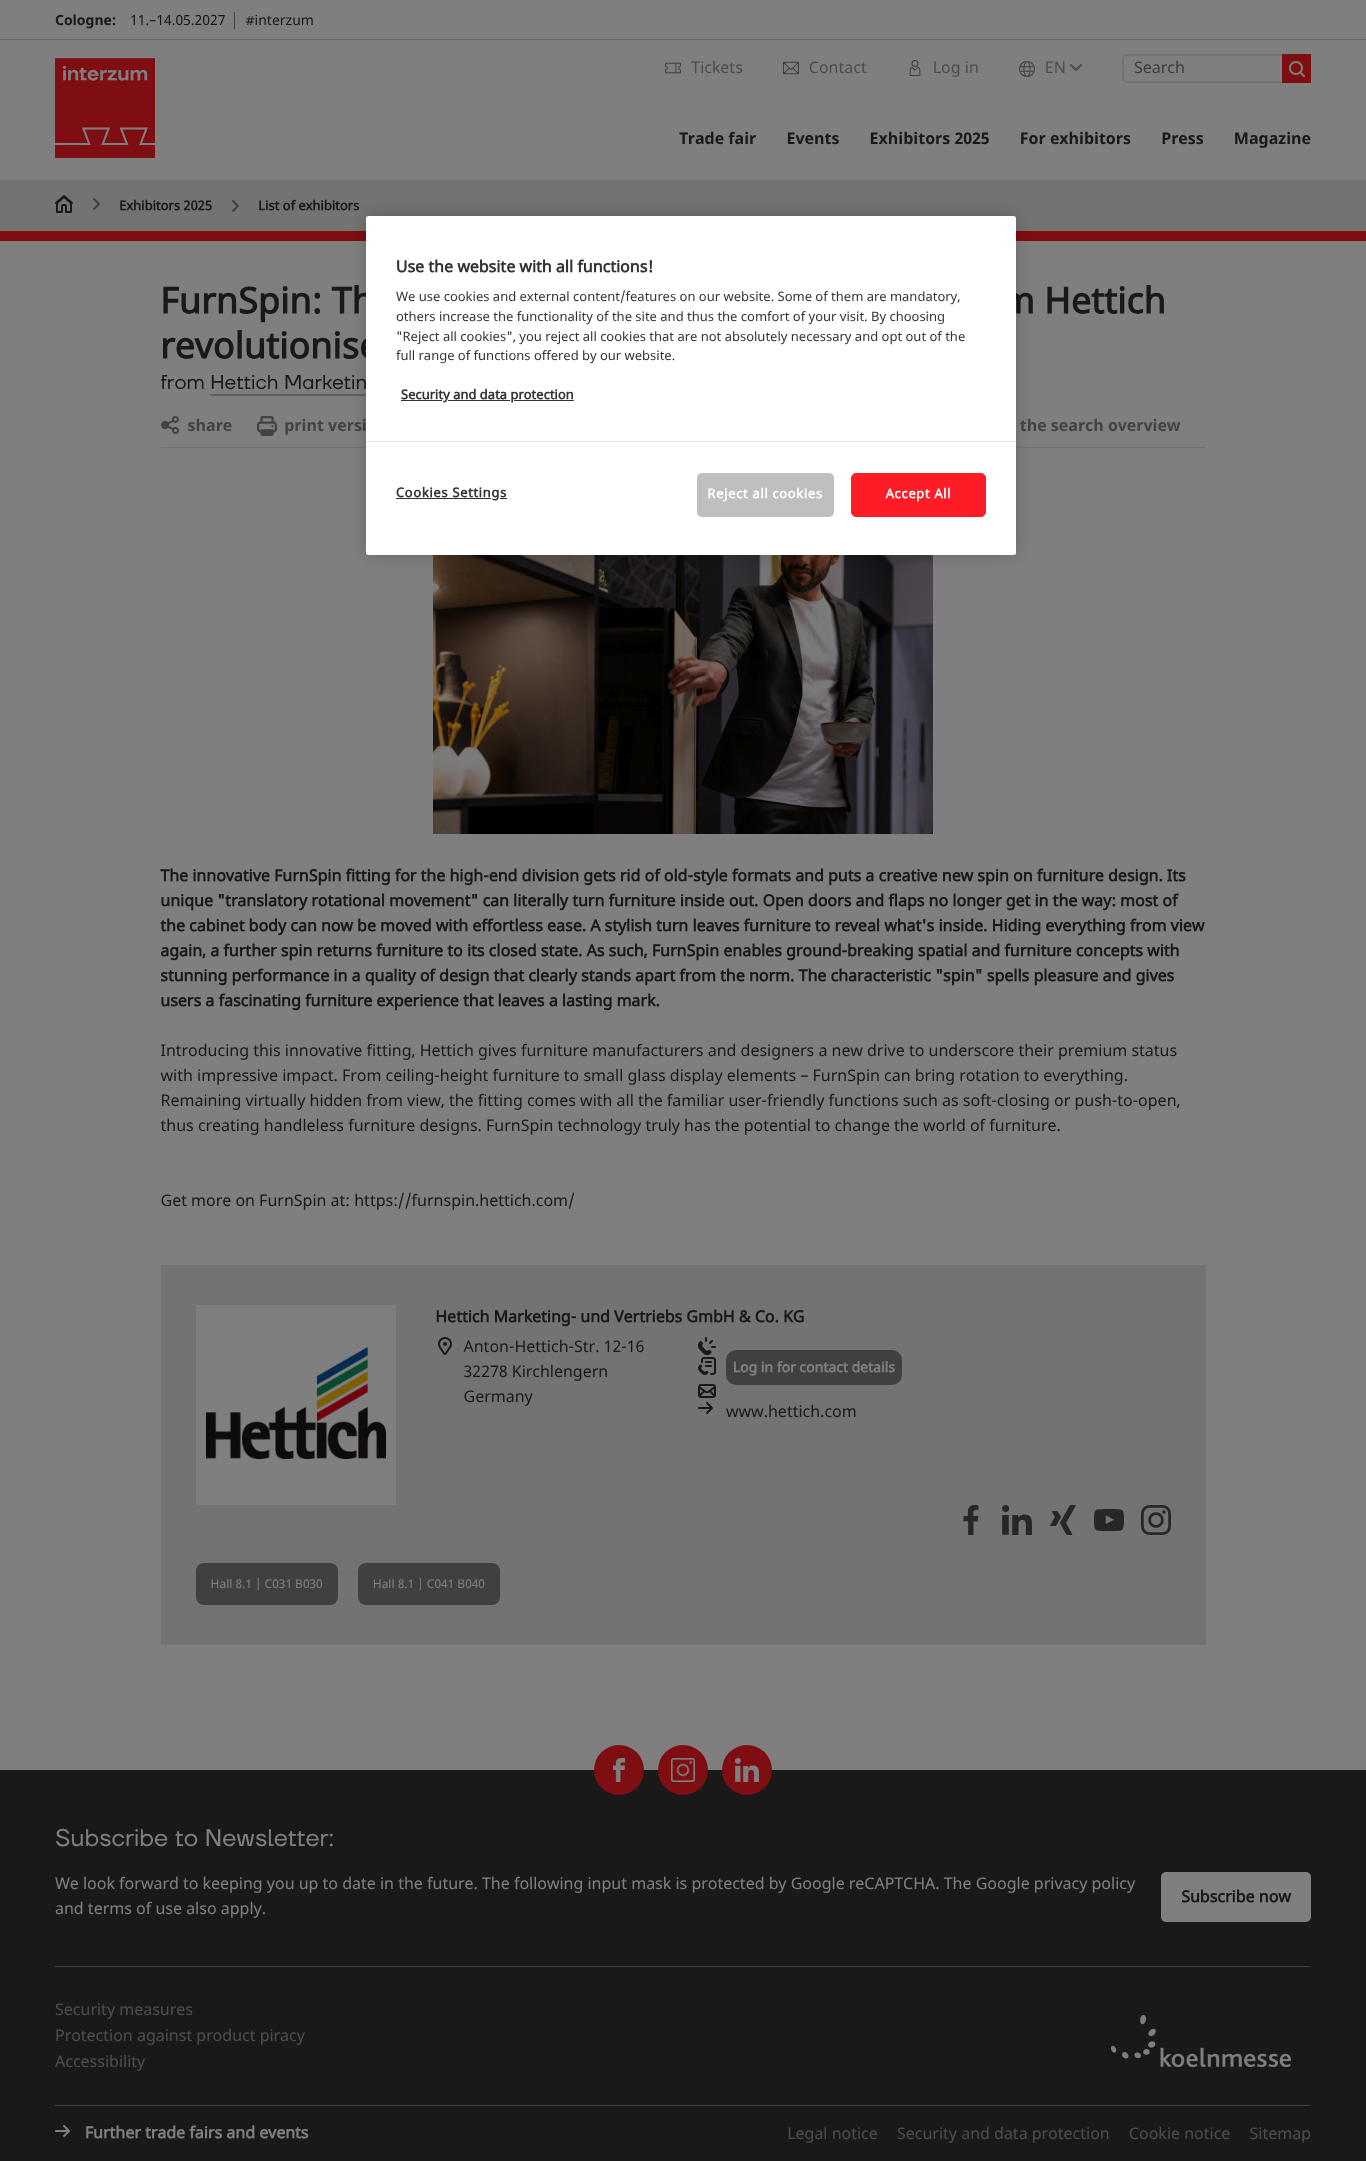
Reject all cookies (765, 494)
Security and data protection (487, 395)
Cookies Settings (451, 493)
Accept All (919, 494)
